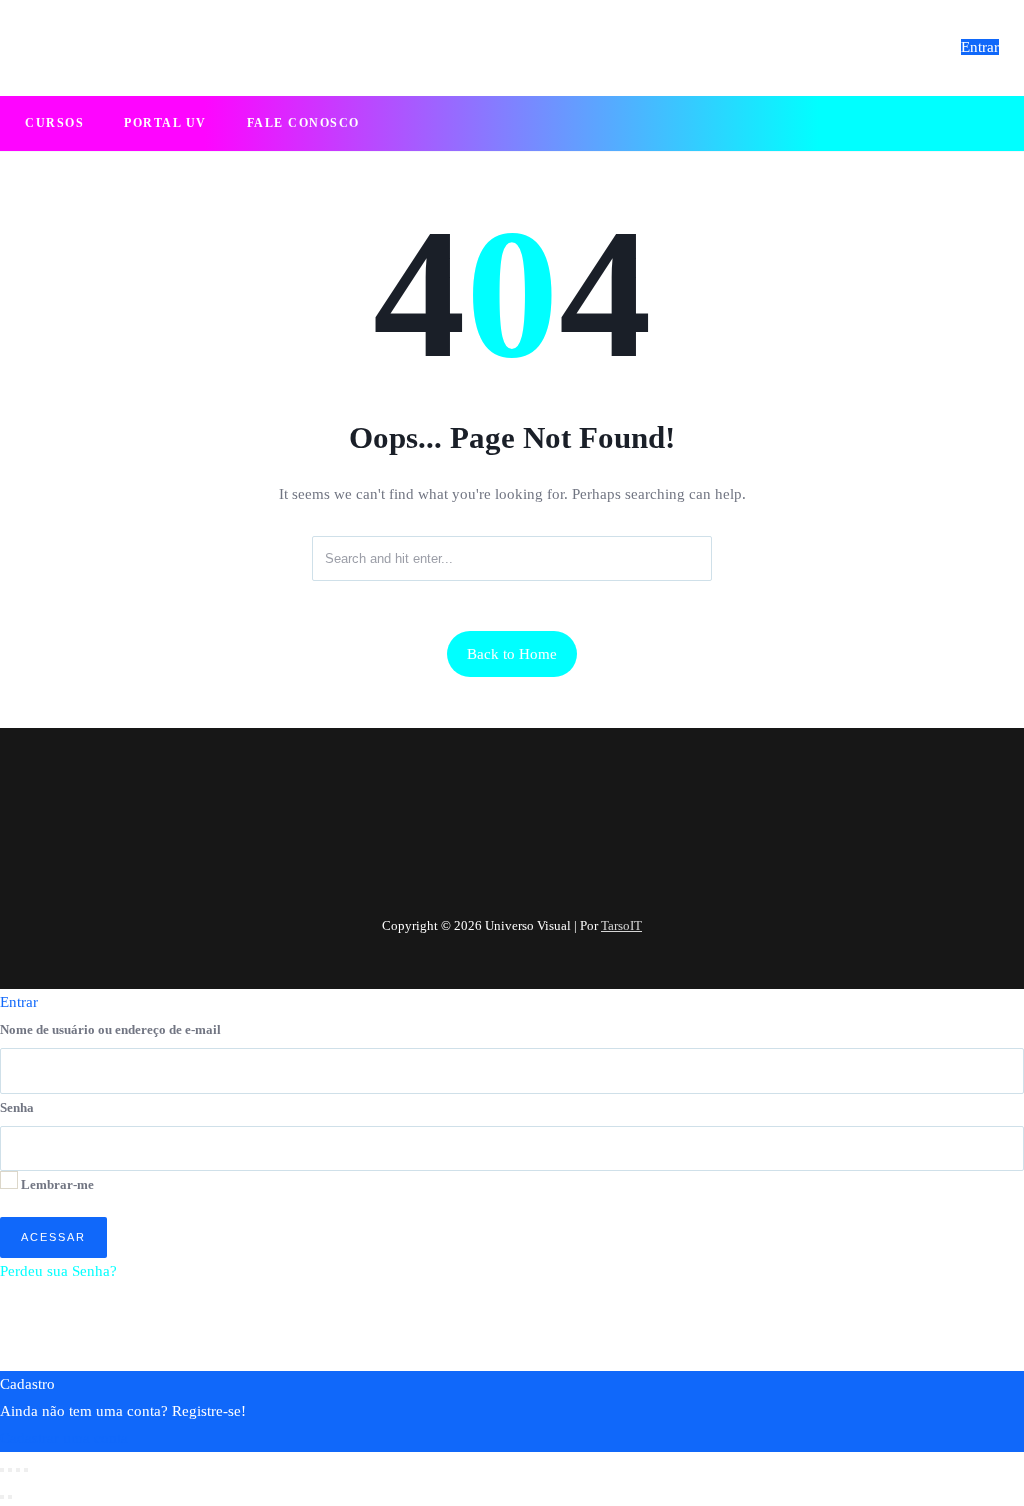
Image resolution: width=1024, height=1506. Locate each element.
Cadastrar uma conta (64, 1438)
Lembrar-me (56, 1184)
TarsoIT (621, 925)
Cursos (54, 123)
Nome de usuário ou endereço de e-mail (110, 1029)
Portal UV (165, 123)
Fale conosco (303, 123)
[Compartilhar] (18, 1470)
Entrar (980, 47)
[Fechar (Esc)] (26, 1470)
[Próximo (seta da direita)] (10, 1497)
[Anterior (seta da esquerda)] (2, 1497)
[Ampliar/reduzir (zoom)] (2, 1470)
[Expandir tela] (10, 1470)
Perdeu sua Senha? (58, 1271)
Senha (17, 1107)
